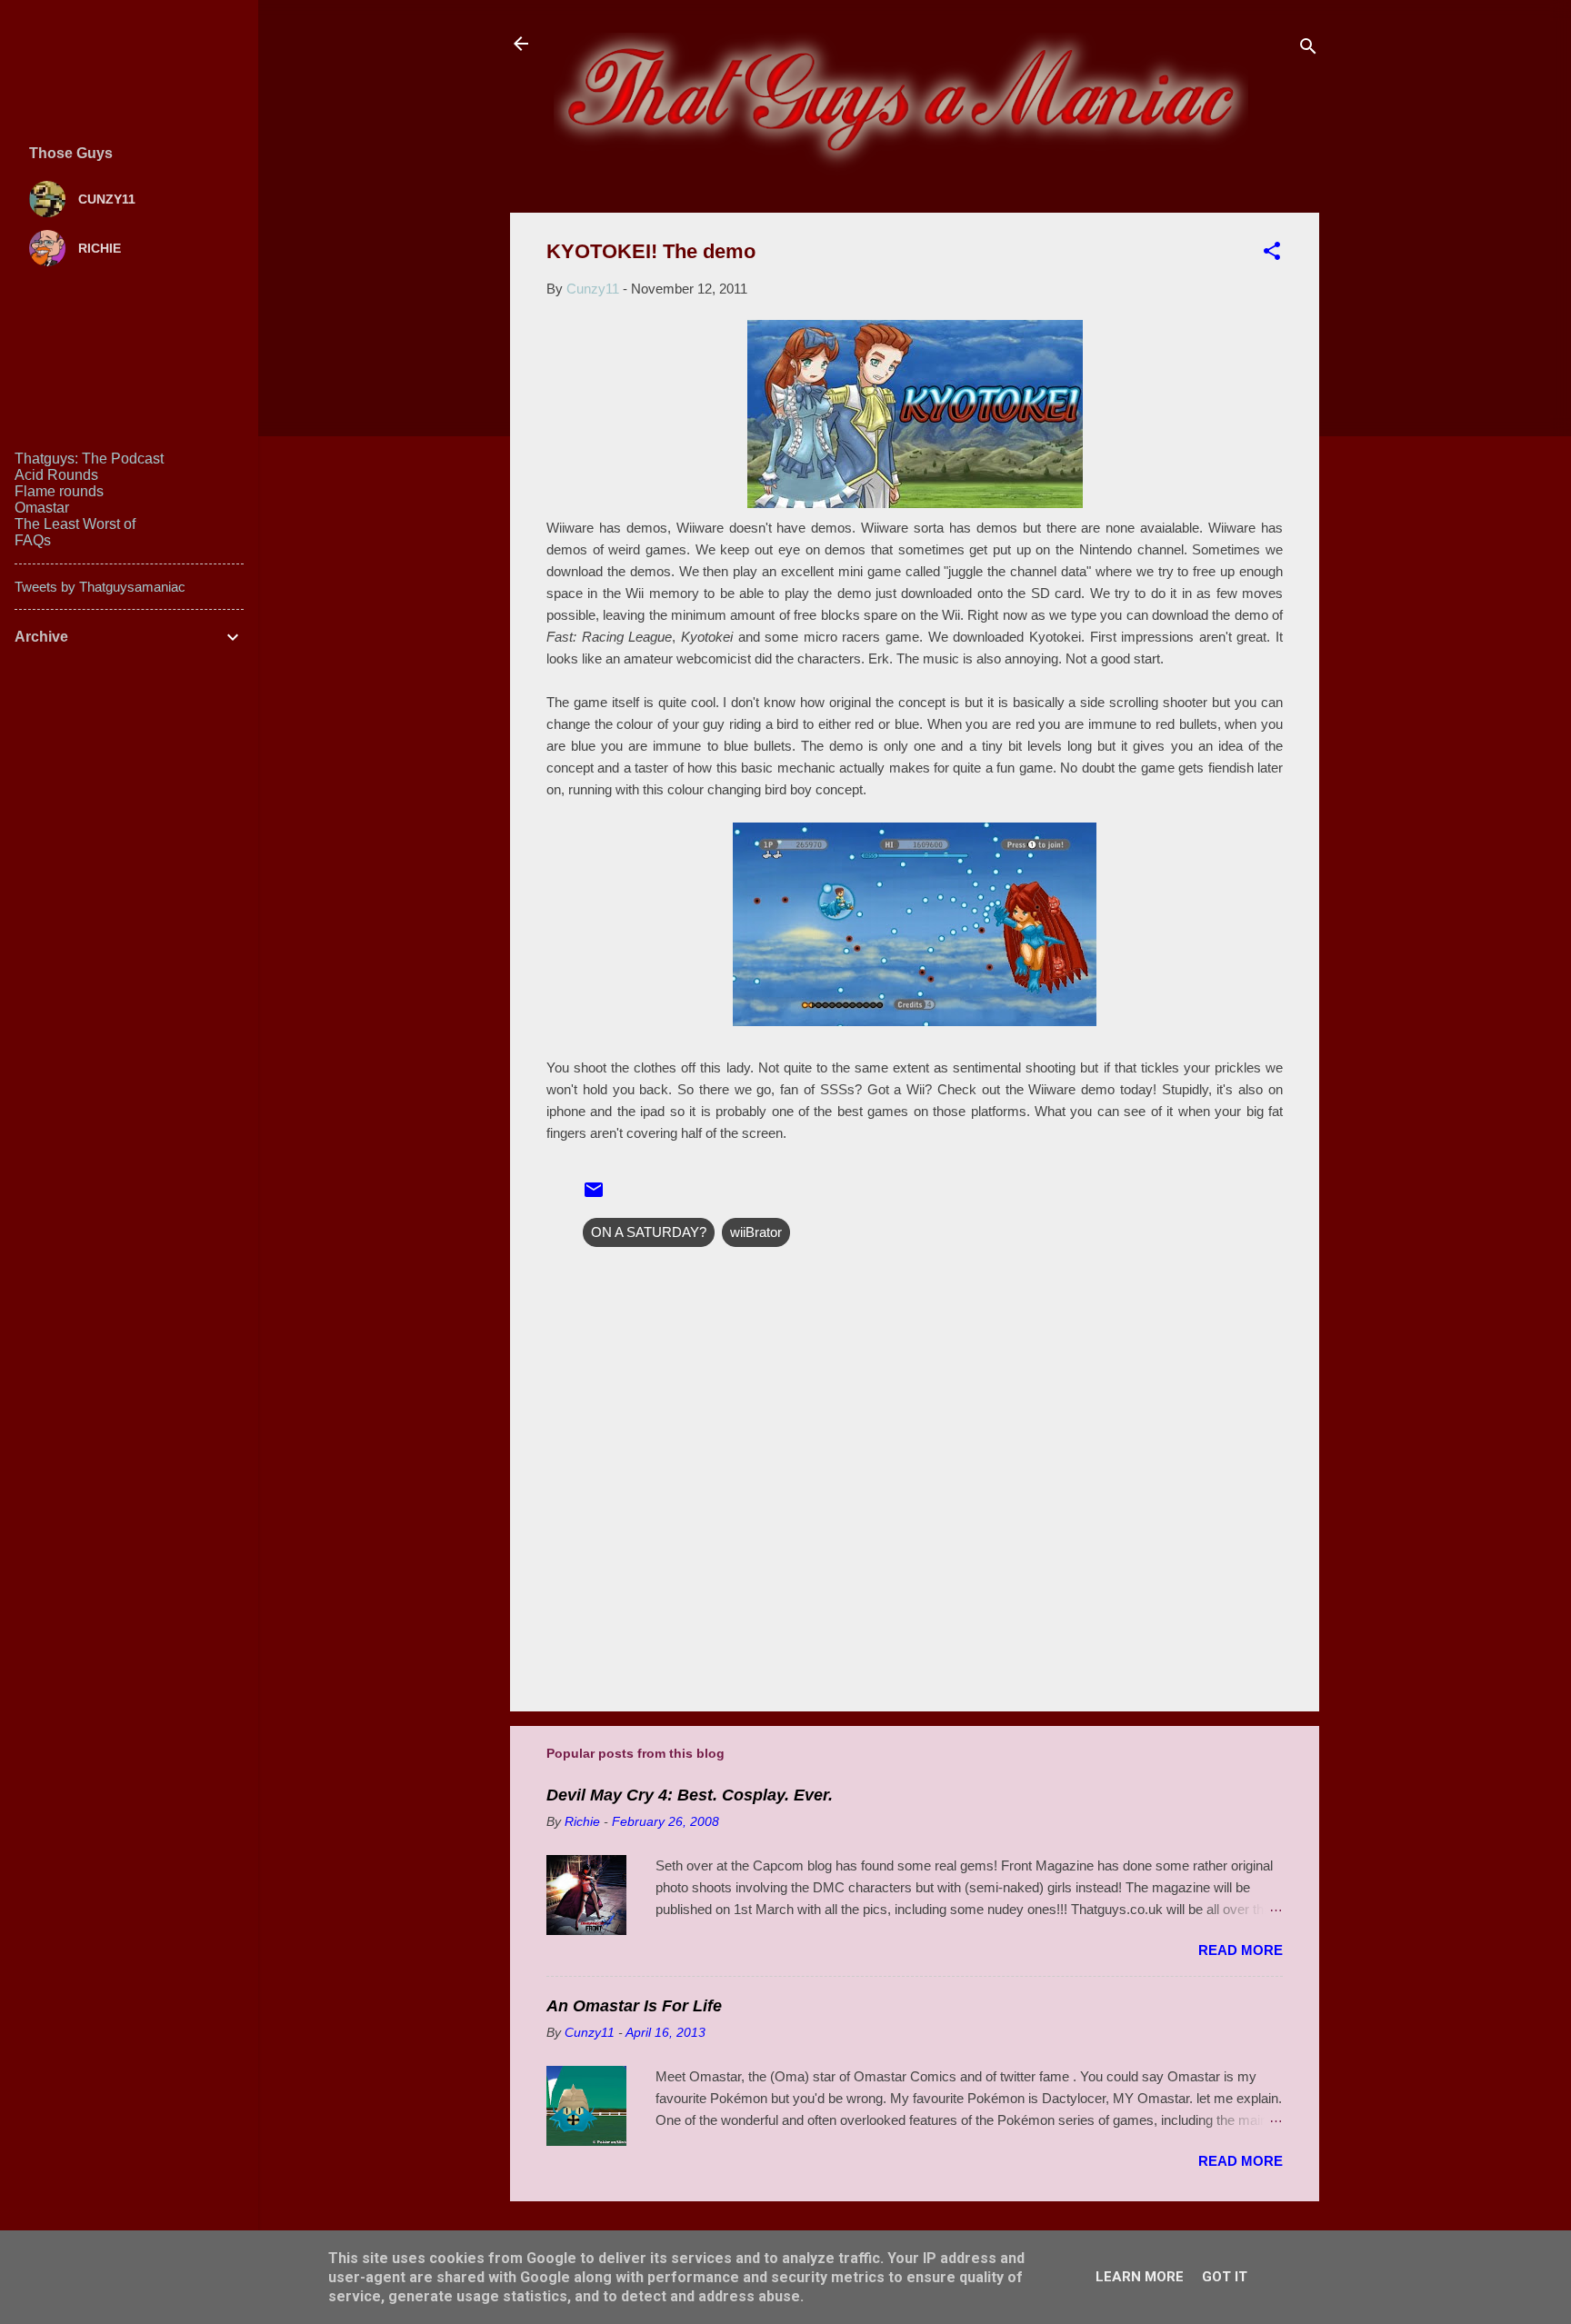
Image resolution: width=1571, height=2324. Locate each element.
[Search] (1308, 50)
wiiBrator (756, 1232)
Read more (1241, 1950)
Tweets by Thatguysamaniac (100, 587)
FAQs (33, 540)
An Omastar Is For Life (634, 2006)
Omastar (42, 508)
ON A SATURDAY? (649, 1232)
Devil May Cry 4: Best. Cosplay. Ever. (690, 1795)
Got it (1225, 2277)
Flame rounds (59, 491)
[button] (1272, 254)
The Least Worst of (75, 524)
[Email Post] (594, 1196)
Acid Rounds (56, 475)
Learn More (1140, 2277)
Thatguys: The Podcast (89, 459)
